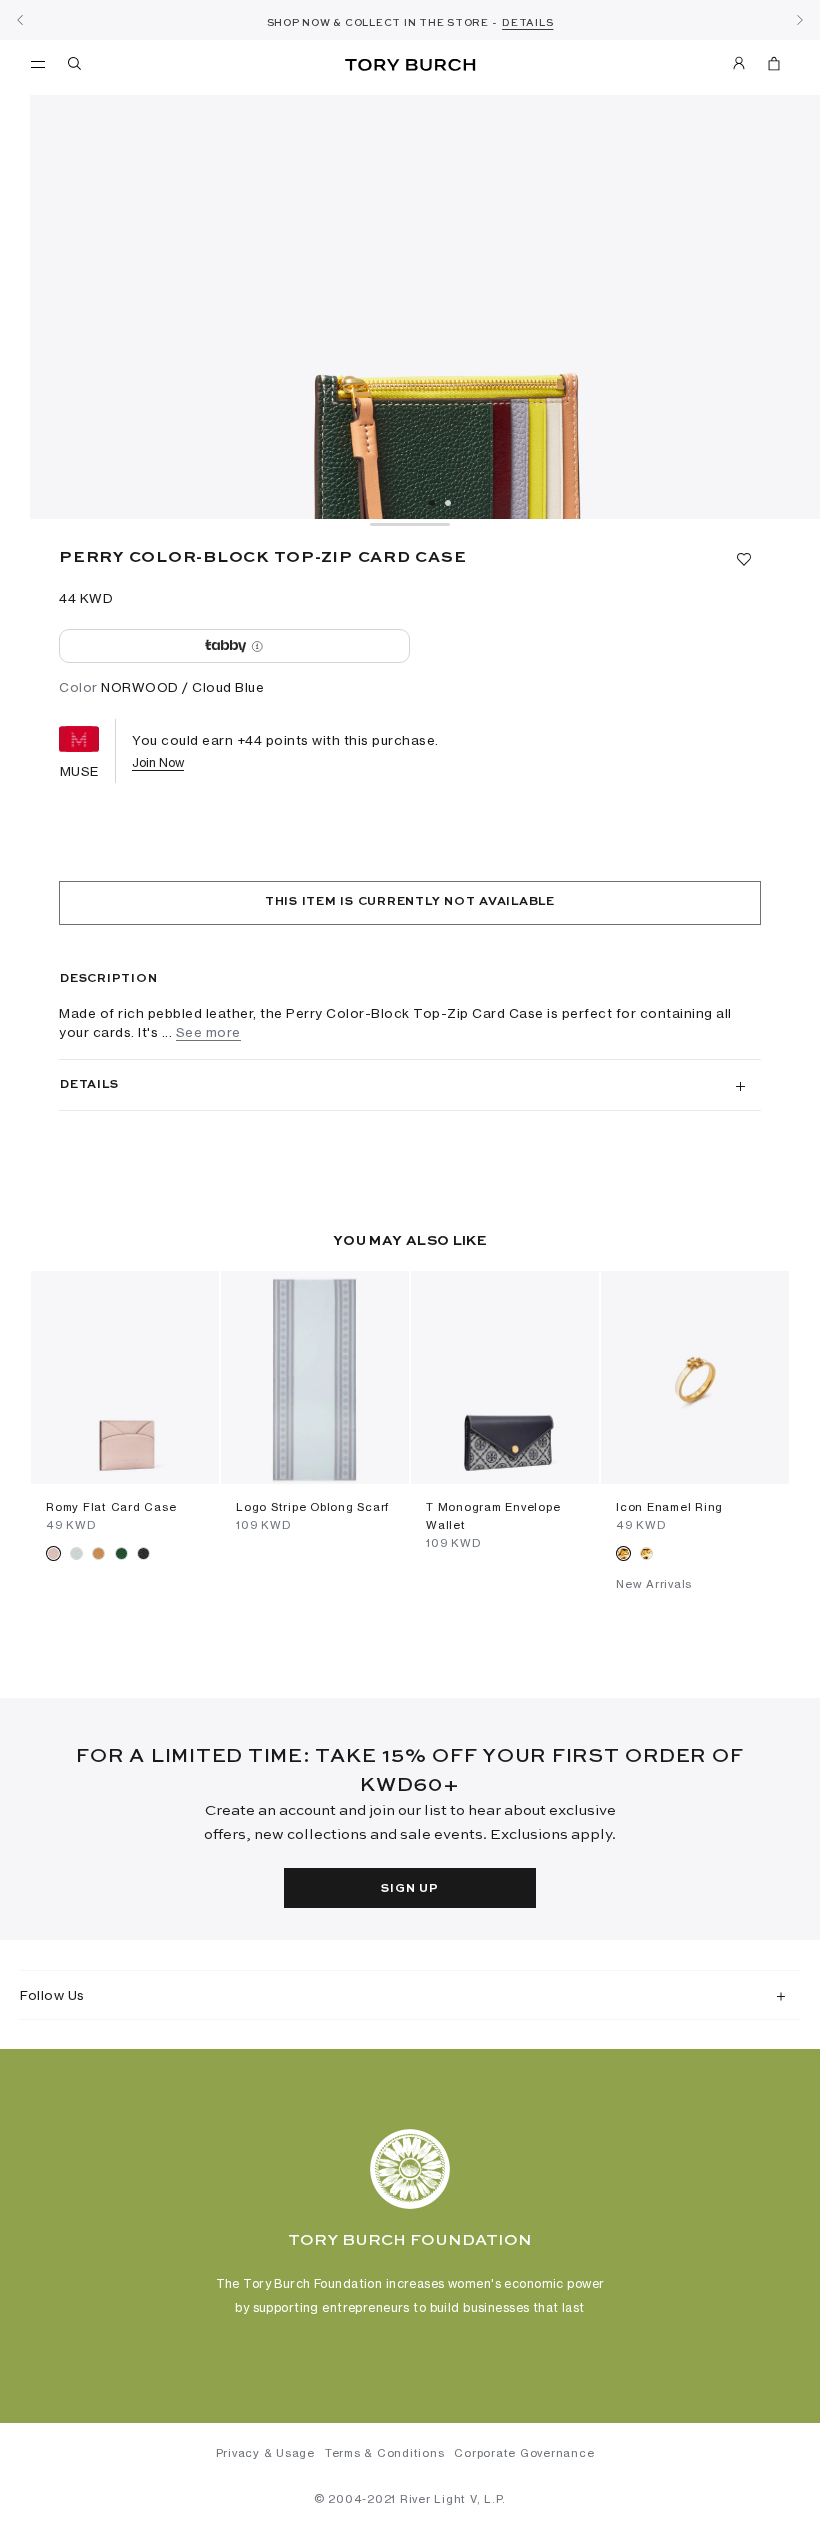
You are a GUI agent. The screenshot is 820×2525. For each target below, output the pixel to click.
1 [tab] (432, 503)
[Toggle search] (76, 67)
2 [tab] (448, 503)
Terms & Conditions (385, 2453)
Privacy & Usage (265, 2453)
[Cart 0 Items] (766, 67)
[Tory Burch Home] (409, 65)
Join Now (158, 762)
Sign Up (409, 1889)
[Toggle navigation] (38, 63)
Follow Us (52, 1995)
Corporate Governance (524, 2453)
